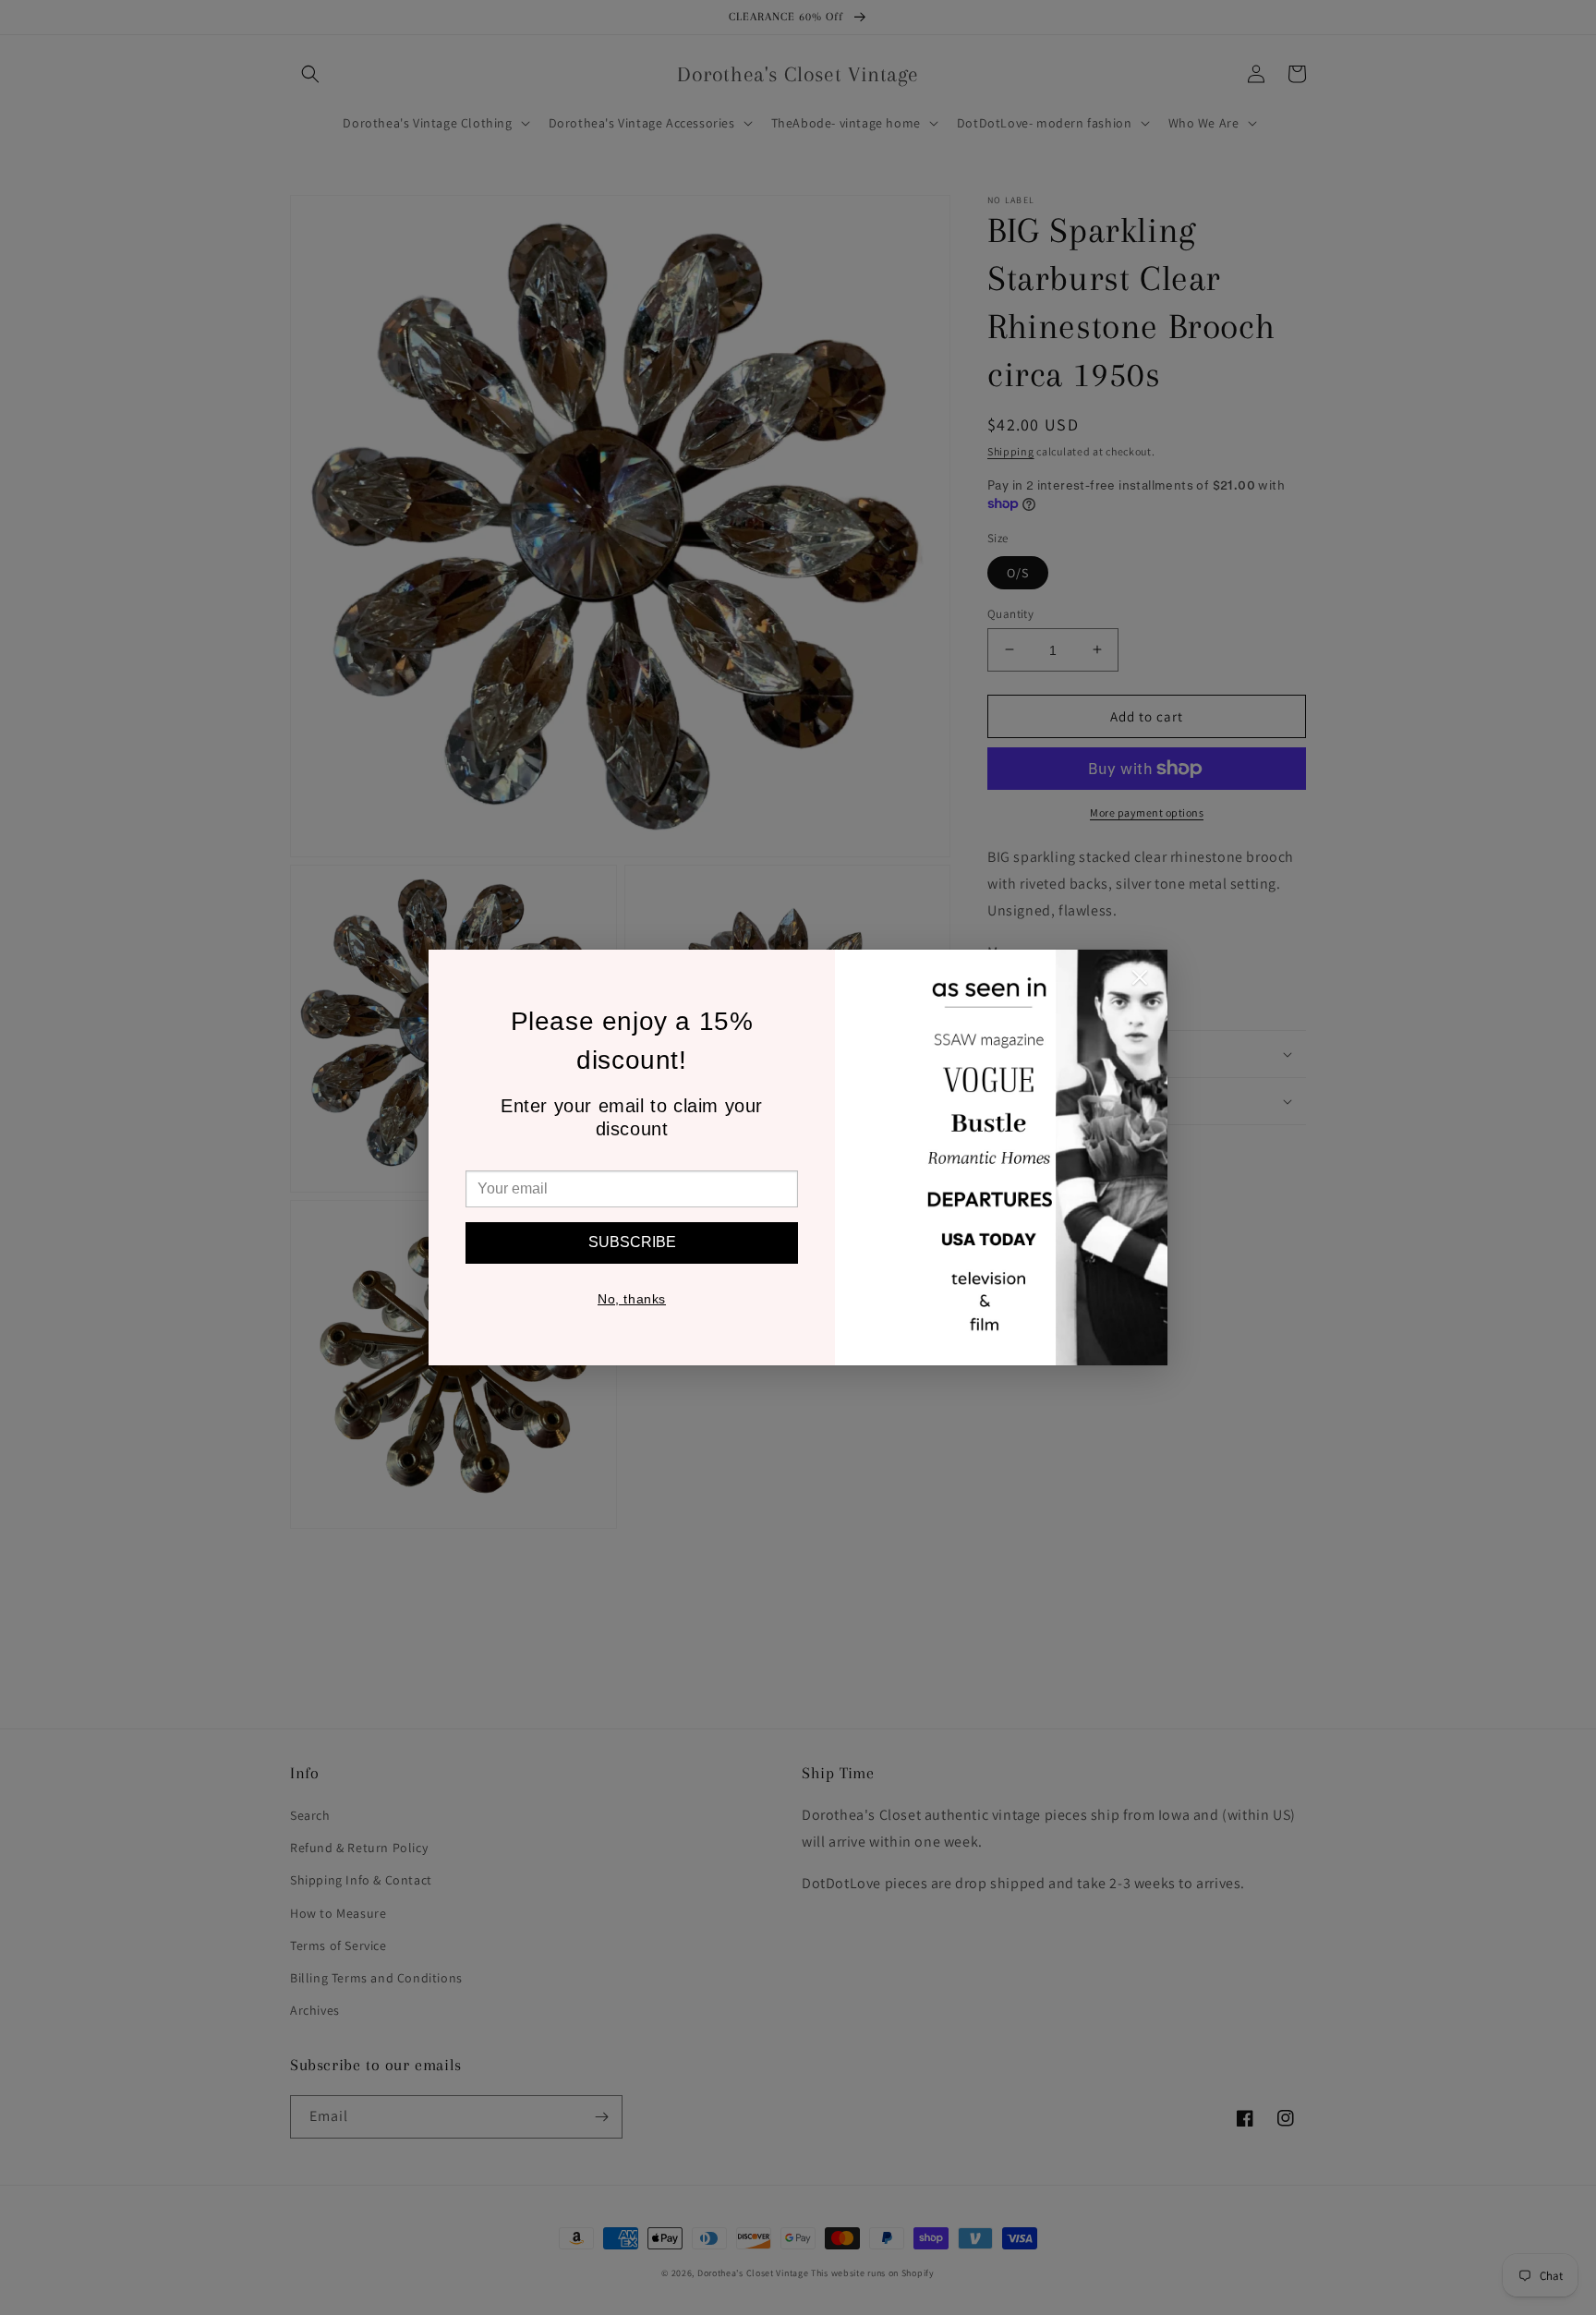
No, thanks (632, 1299)
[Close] (1140, 982)
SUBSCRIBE (632, 1242)
